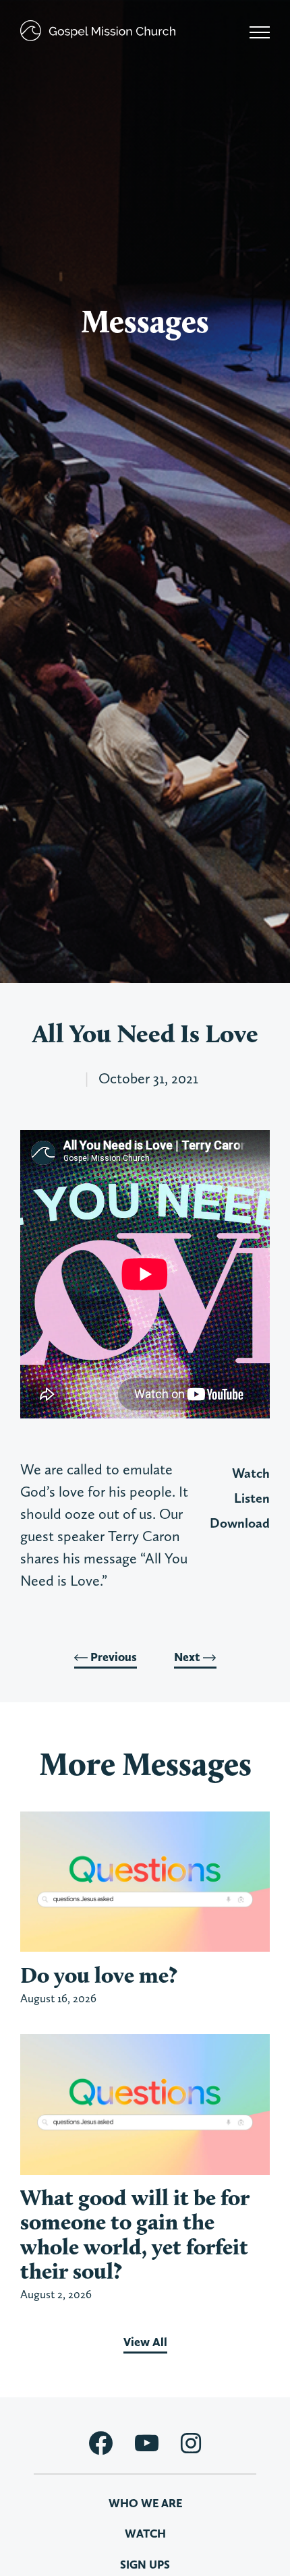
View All (145, 2342)
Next (188, 1657)
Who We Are (145, 2503)
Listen (252, 1498)
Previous (112, 1657)
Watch (251, 1473)
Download (240, 1523)
